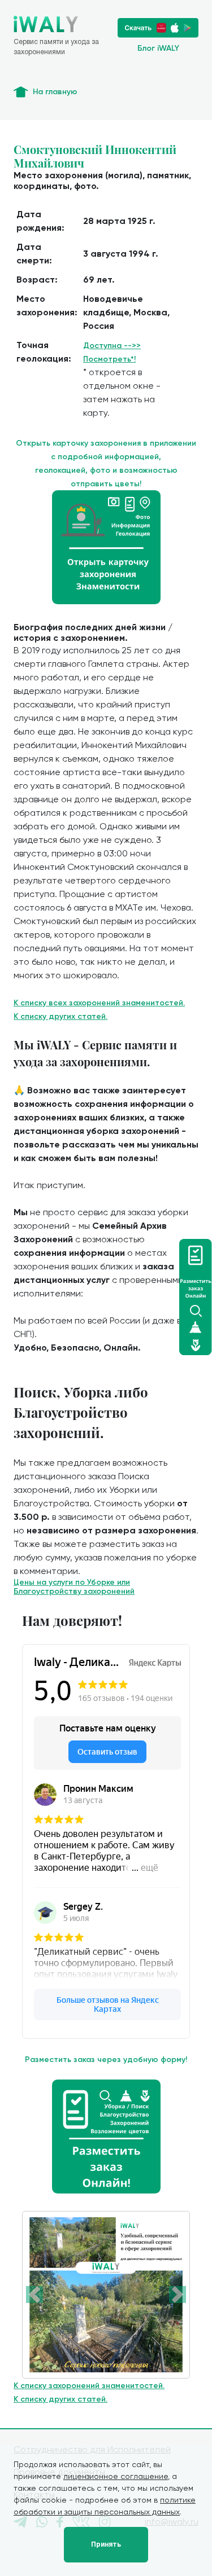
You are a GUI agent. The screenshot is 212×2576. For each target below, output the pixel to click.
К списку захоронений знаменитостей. (89, 2386)
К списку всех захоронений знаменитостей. (99, 1003)
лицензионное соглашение (116, 2476)
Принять (106, 2544)
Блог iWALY (158, 48)
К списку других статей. (60, 1016)
